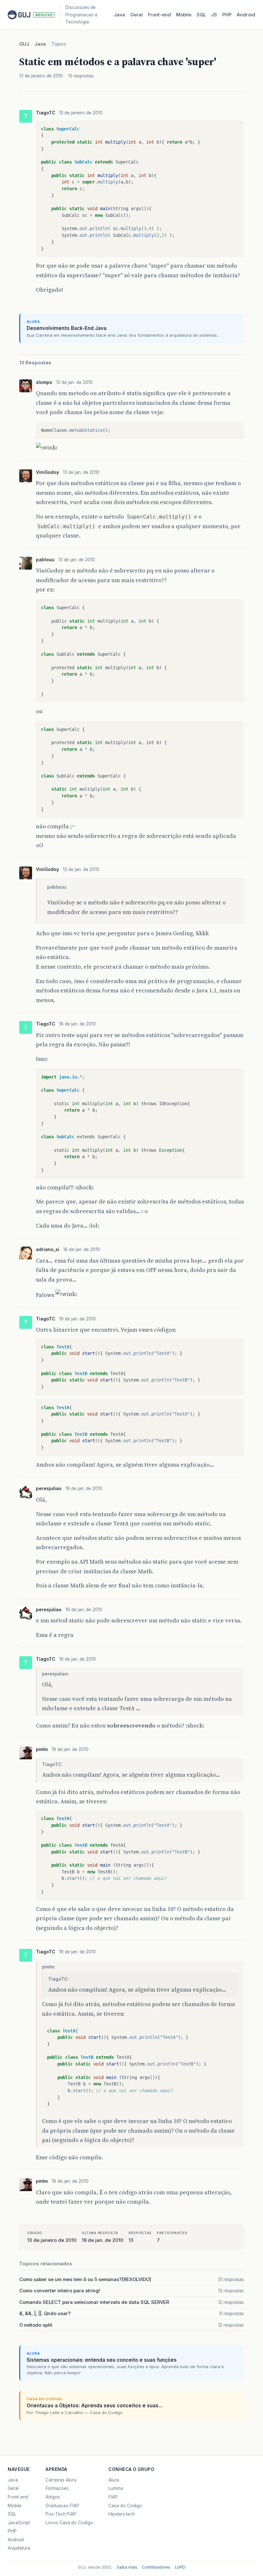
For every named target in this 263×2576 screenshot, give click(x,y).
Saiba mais (127, 2567)
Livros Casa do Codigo (69, 2523)
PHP (227, 15)
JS (214, 15)
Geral (136, 15)
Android (246, 15)
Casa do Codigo (125, 2506)
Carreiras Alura (61, 2480)
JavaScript (19, 2523)
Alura (114, 2480)
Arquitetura (19, 2548)
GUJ (24, 44)
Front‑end (159, 15)
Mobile (184, 15)
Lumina (116, 2488)
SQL (201, 15)
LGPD (180, 2567)
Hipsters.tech (122, 2514)
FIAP (113, 2497)
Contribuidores (156, 2567)
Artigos (53, 2497)
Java (119, 15)
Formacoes (57, 2488)
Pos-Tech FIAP (61, 2514)
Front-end (18, 2497)
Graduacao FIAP (62, 2506)
